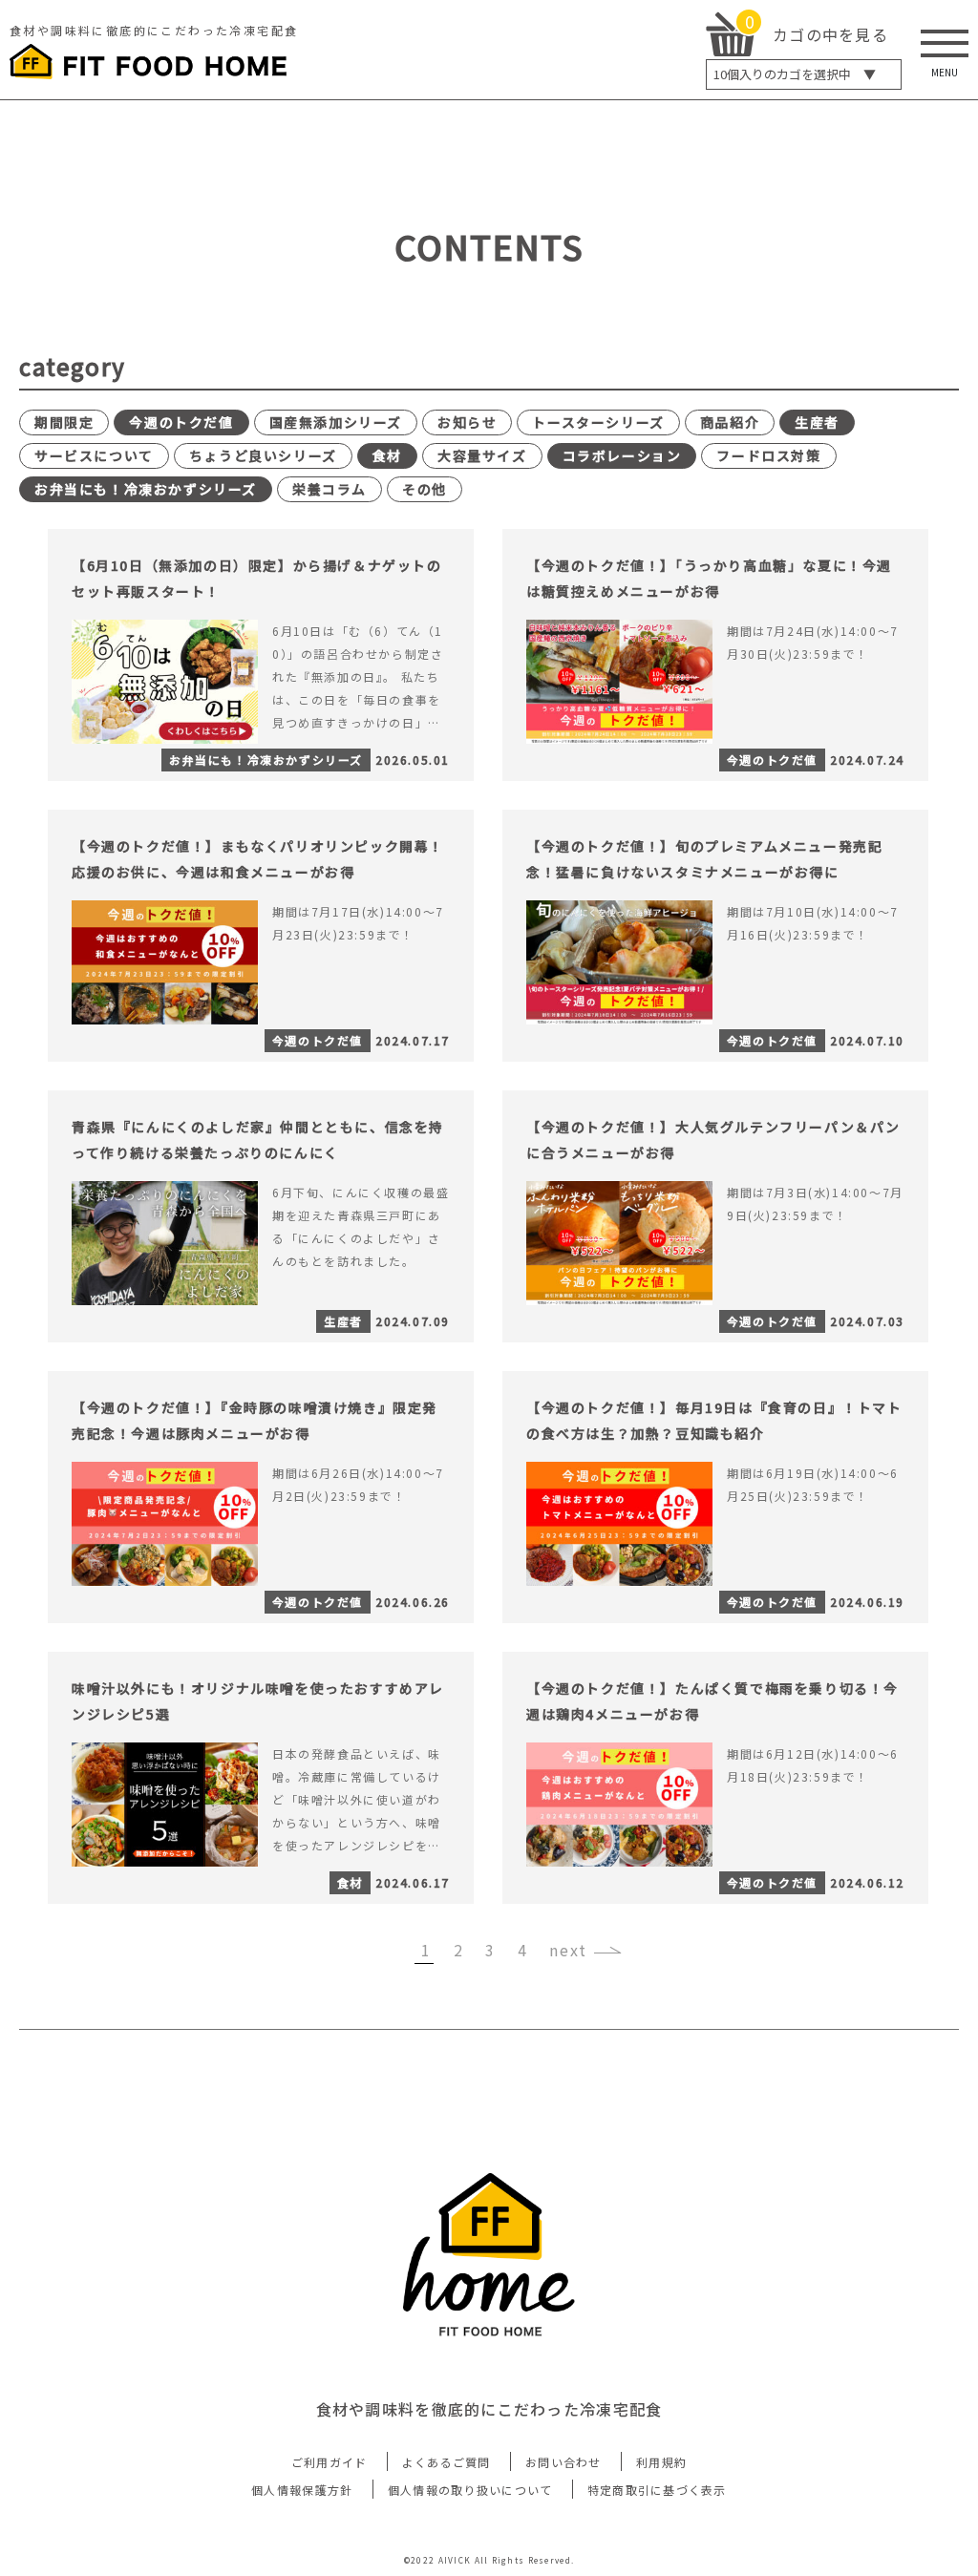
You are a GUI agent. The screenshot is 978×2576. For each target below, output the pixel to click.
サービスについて (94, 455)
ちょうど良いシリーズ (263, 455)
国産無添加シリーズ (336, 422)
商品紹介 (730, 422)
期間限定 (64, 422)
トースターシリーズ (598, 422)
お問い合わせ (563, 2462)
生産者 (817, 422)
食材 (387, 455)
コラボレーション (622, 455)
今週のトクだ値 (181, 422)
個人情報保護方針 (302, 2490)
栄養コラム (330, 489)
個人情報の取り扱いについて (470, 2490)
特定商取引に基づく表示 (657, 2490)
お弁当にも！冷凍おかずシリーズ (146, 489)
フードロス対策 (768, 455)
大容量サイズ (482, 455)
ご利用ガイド (330, 2462)
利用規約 (661, 2462)
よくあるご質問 (446, 2462)
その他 (425, 489)
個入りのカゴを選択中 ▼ (795, 74)
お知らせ (467, 422)
